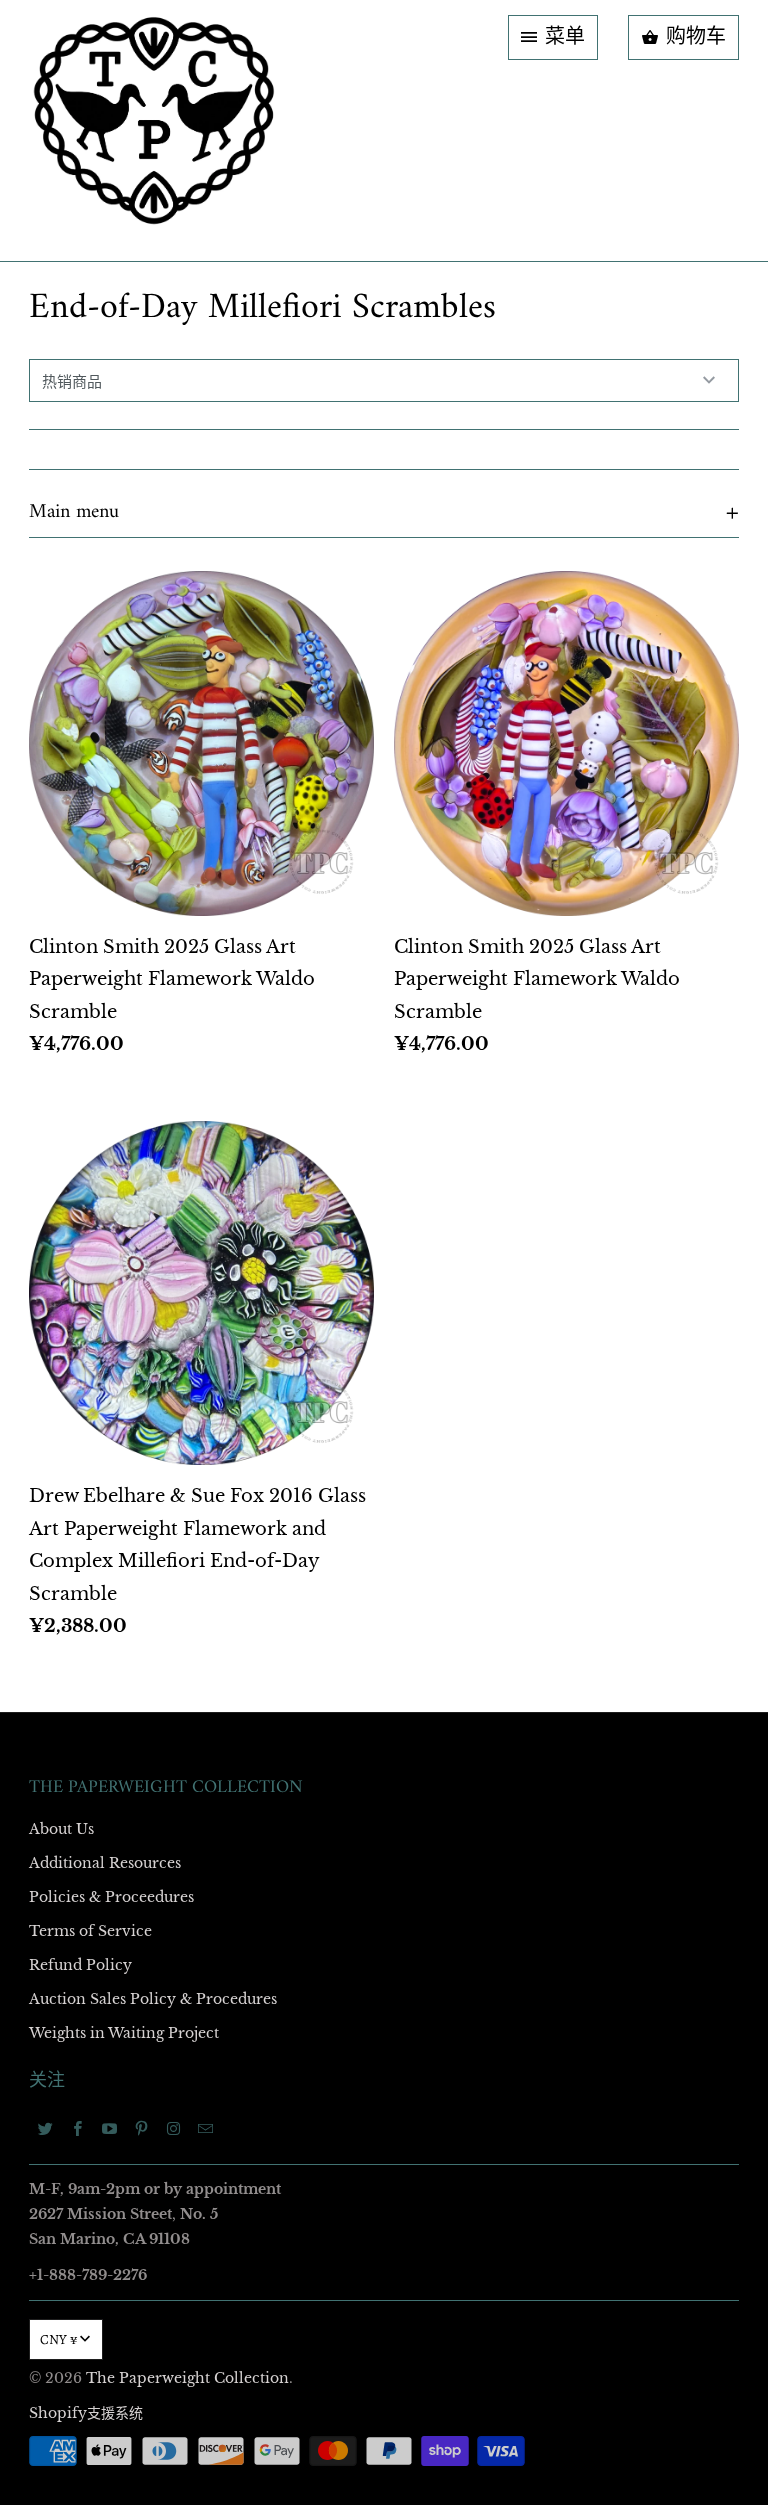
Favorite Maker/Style (161, 1420)
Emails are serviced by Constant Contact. (261, 1585)
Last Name (130, 1190)
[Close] (673, 822)
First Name (131, 1075)
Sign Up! (384, 1641)
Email (116, 960)
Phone (118, 1305)
